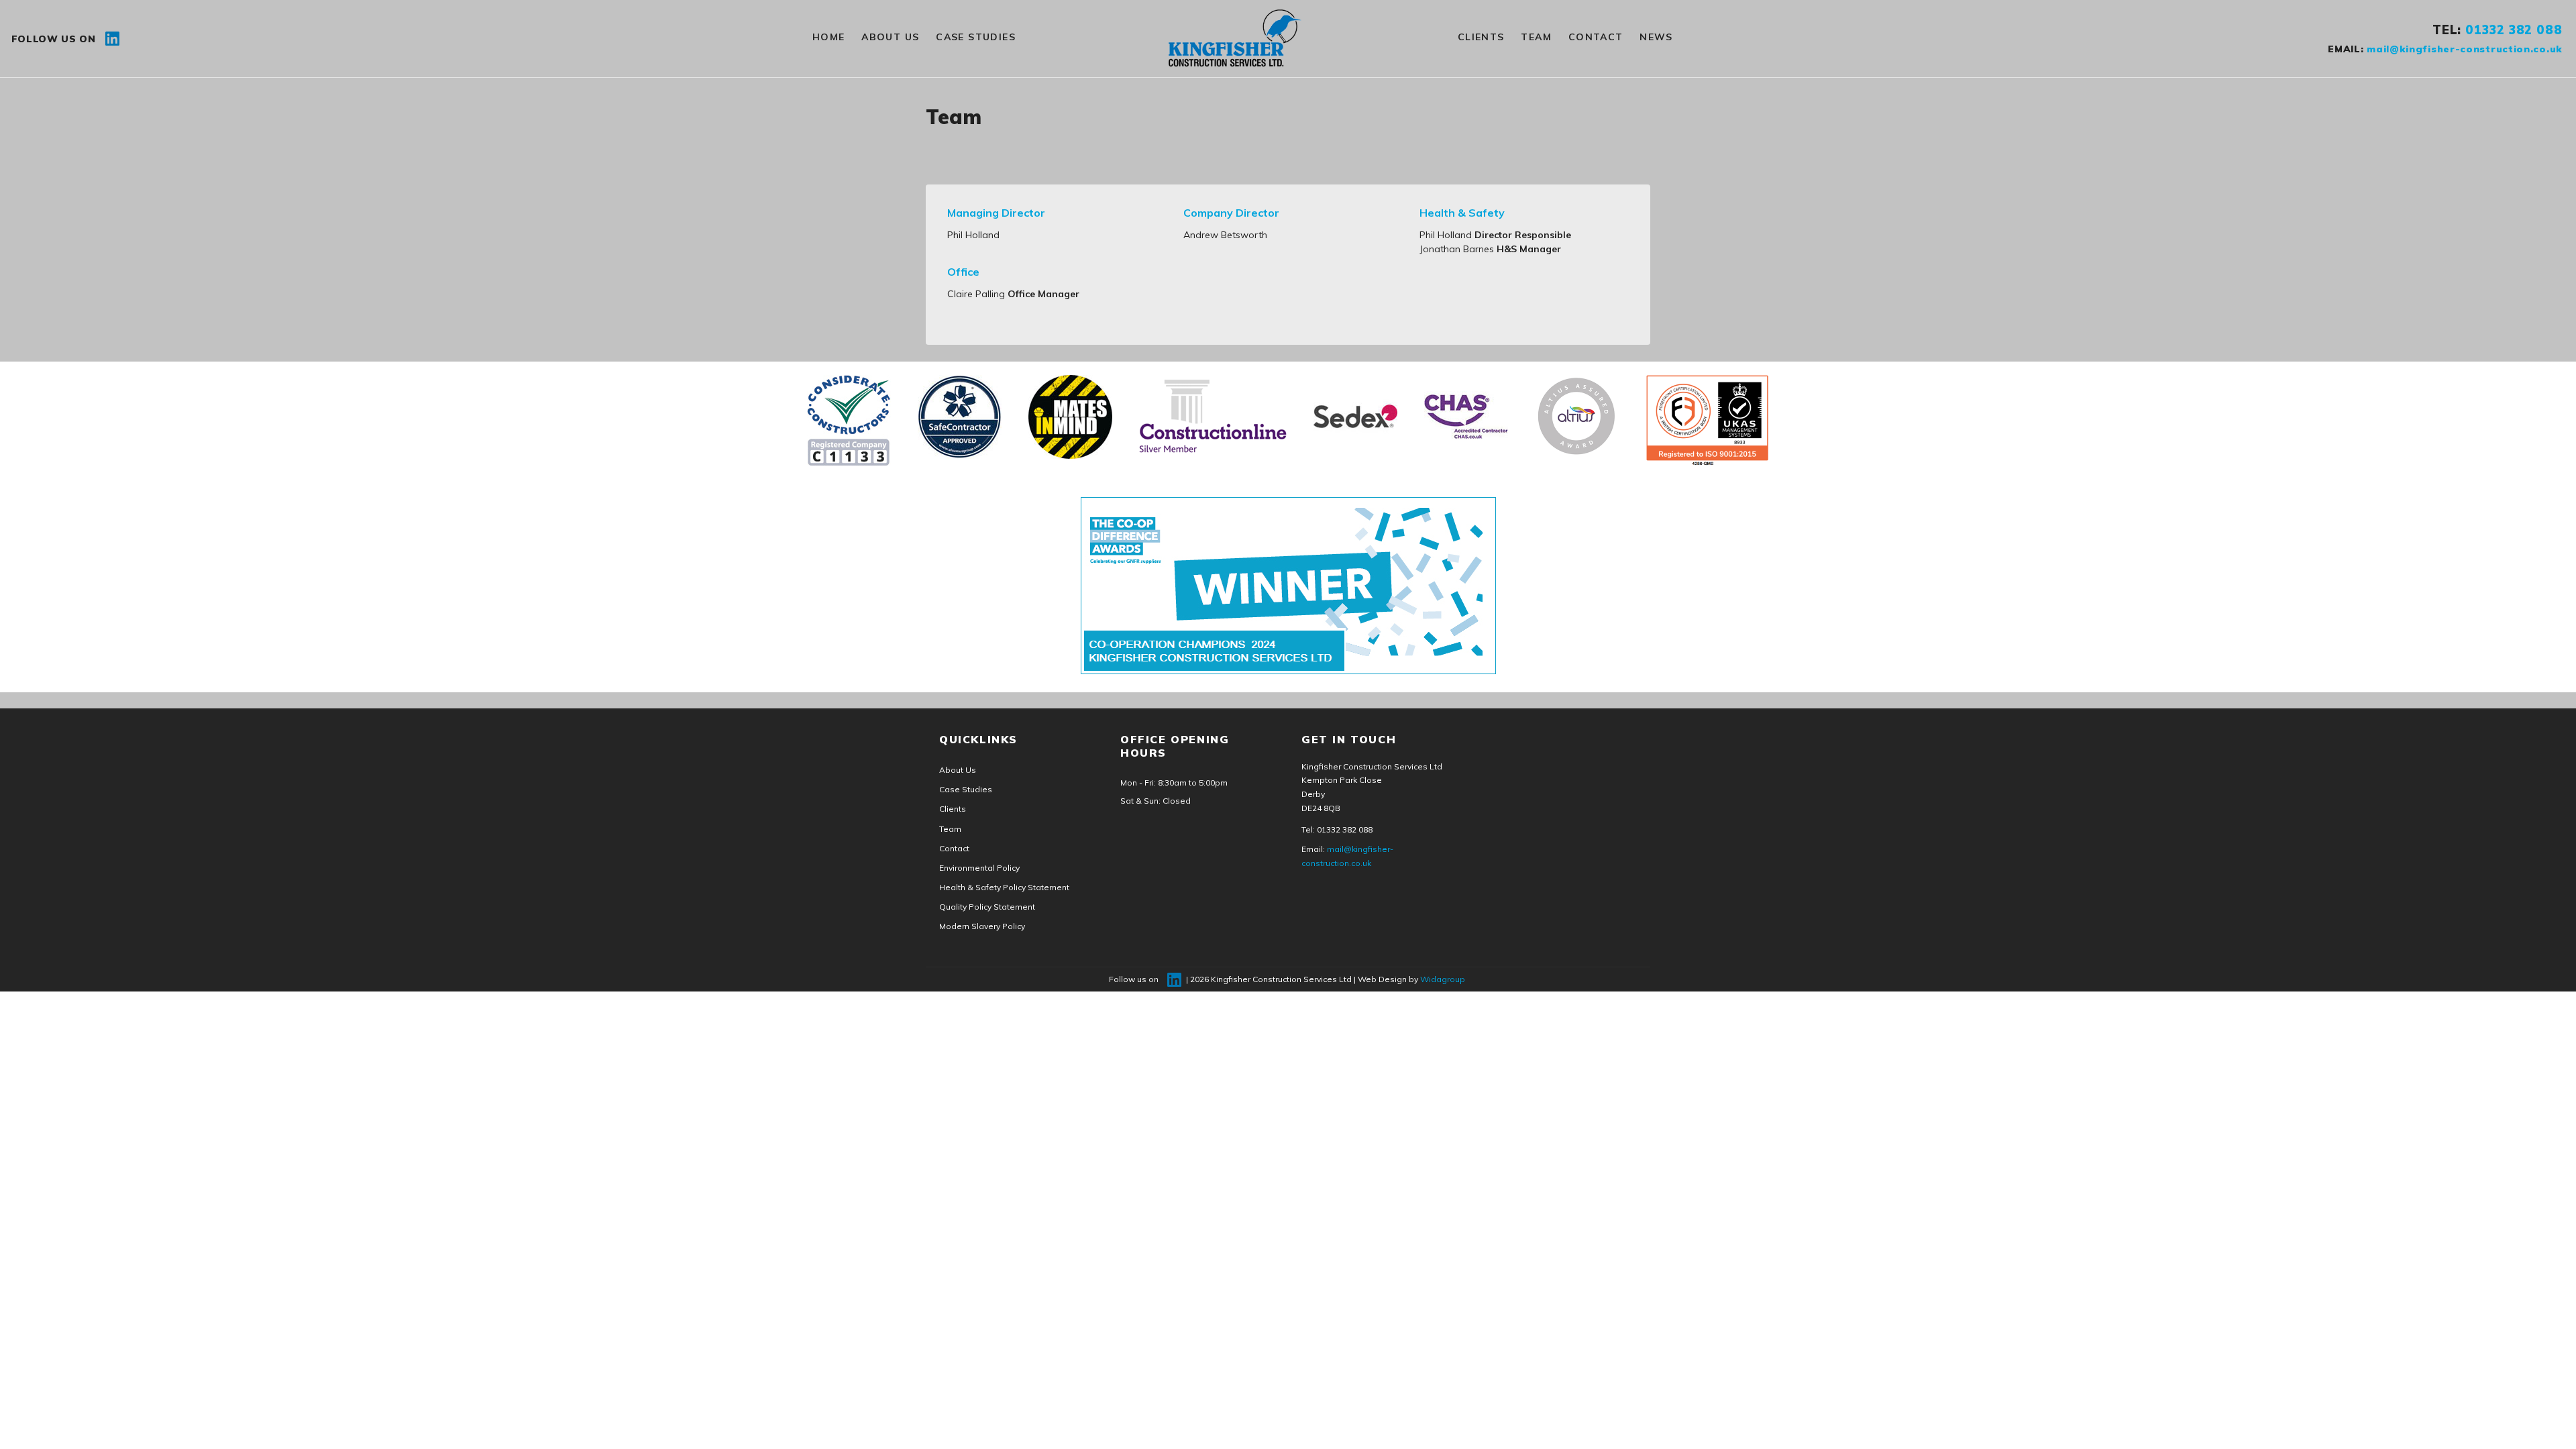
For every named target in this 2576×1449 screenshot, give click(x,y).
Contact (1596, 37)
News (1656, 37)
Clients (1481, 37)
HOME (829, 37)
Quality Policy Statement (987, 907)
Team (1536, 37)
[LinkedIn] (112, 38)
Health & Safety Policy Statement (1004, 887)
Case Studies (976, 37)
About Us (890, 37)
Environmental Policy (979, 868)
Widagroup (1443, 979)
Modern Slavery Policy (982, 926)
